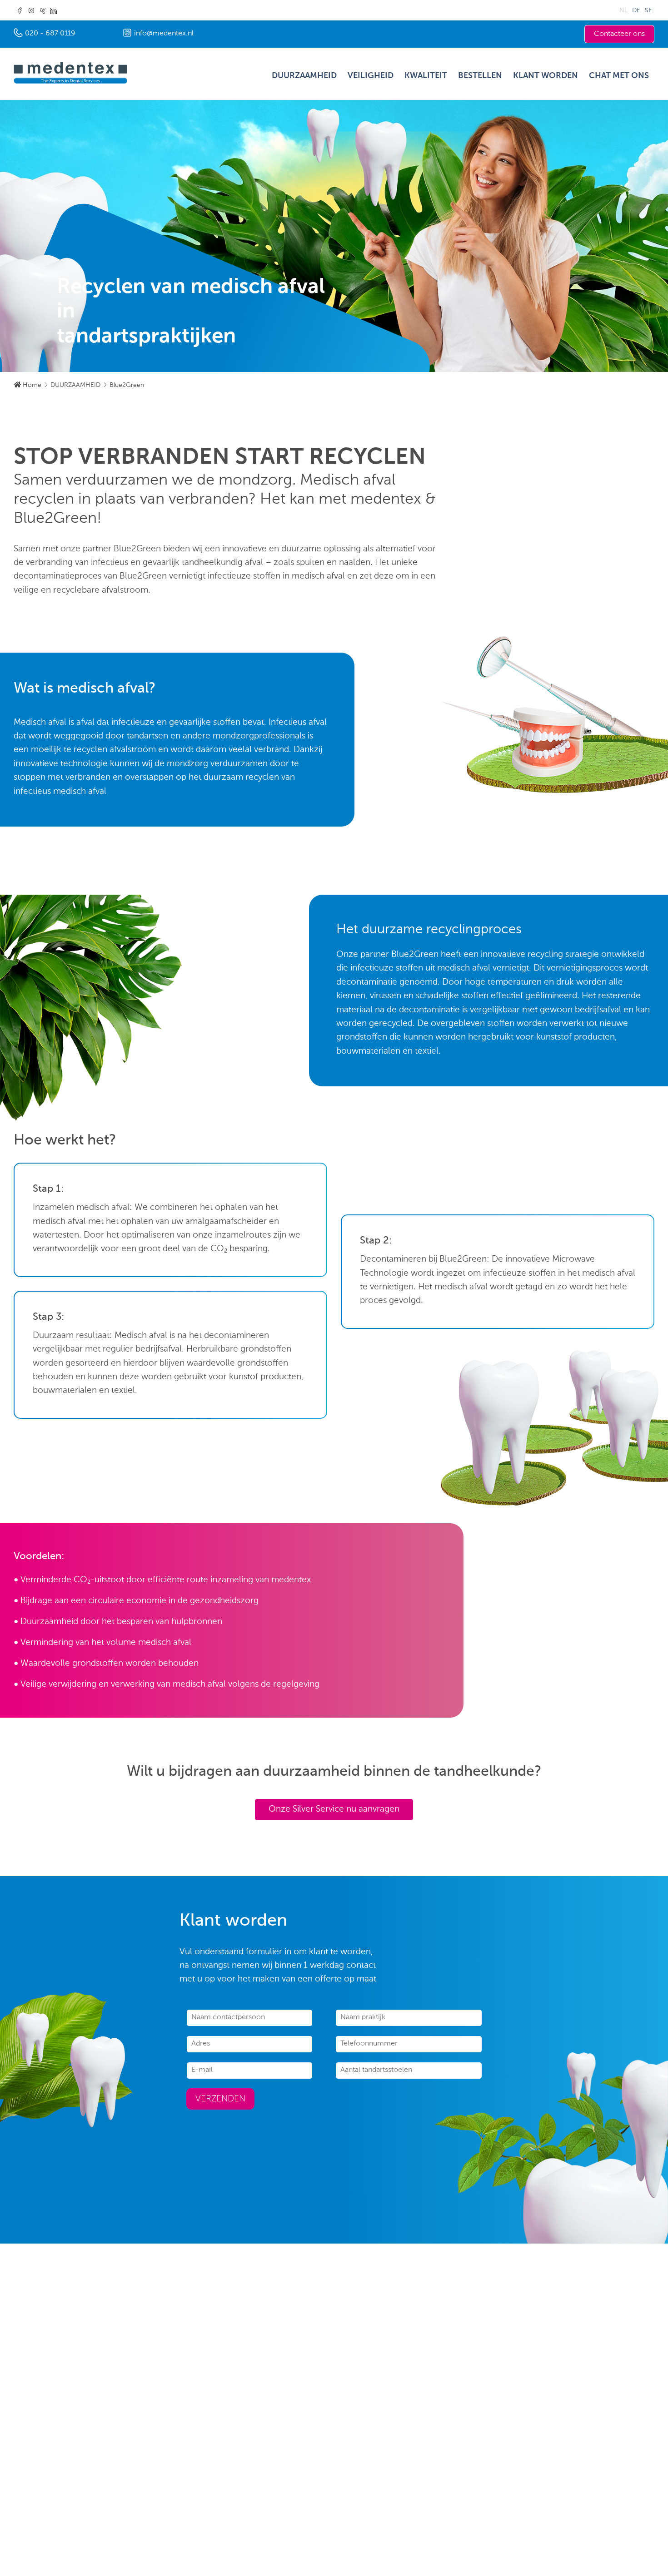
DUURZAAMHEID (304, 76)
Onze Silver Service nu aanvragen (334, 1809)
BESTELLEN (480, 76)
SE (648, 10)
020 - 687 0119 (50, 34)
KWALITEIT (426, 76)
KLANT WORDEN (546, 76)
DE (636, 10)
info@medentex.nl (164, 34)
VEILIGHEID (371, 76)
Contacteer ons (619, 34)
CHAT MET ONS (619, 76)
